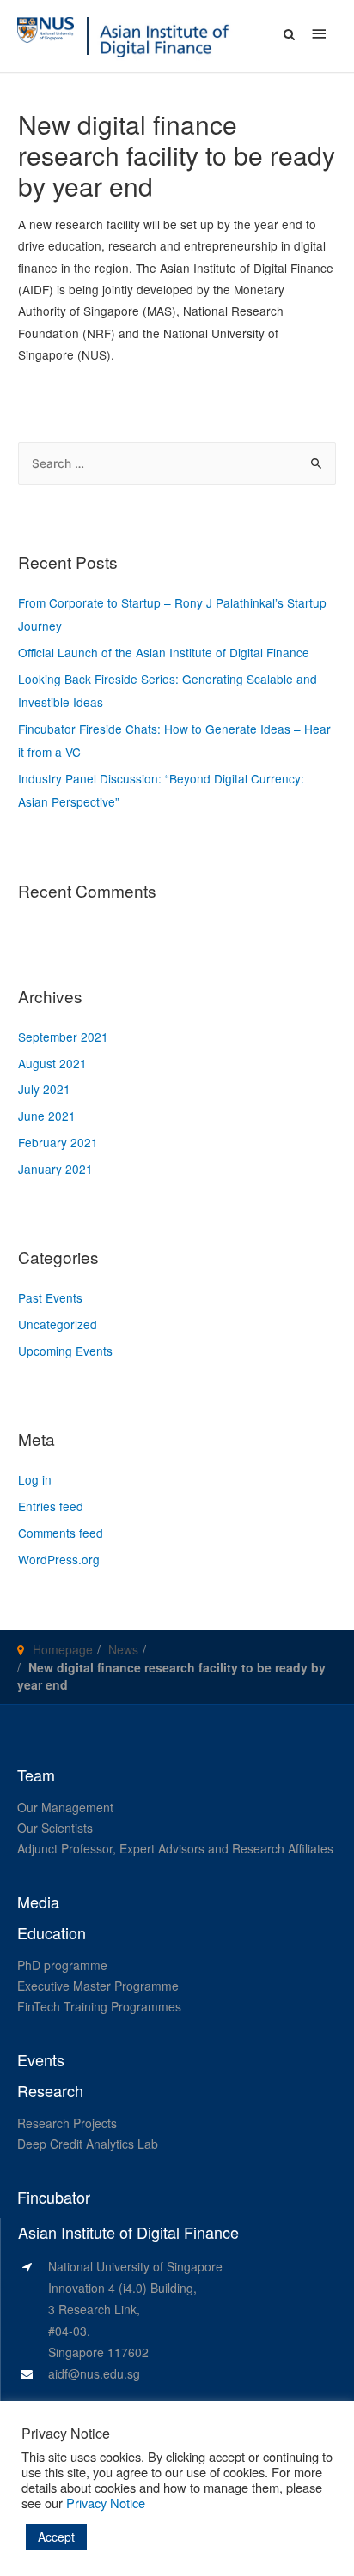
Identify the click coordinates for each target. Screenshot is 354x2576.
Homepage (63, 1649)
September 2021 (63, 1037)
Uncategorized (58, 1324)
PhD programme (62, 1965)
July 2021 (44, 1089)
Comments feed (61, 1533)
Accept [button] (56, 2537)
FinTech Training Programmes (99, 2006)
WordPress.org (59, 1559)
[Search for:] (177, 463)
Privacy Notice (106, 2503)
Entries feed (51, 1506)
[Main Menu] (320, 33)
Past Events (50, 1297)
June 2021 (47, 1116)
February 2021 (58, 1142)
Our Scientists (55, 1828)
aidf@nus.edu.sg (94, 2373)
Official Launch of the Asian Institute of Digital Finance (164, 652)
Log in (35, 1479)
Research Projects (67, 2123)
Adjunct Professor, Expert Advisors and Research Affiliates (175, 1848)
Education (52, 1933)
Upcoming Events (65, 1351)
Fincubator (54, 2198)
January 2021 (55, 1169)
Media (38, 1902)
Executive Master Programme (98, 1986)
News (123, 1649)
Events (41, 2060)
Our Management (65, 1807)
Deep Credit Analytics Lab (88, 2144)
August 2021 (52, 1063)
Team (36, 1775)
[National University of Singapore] (46, 28)
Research (50, 2091)
